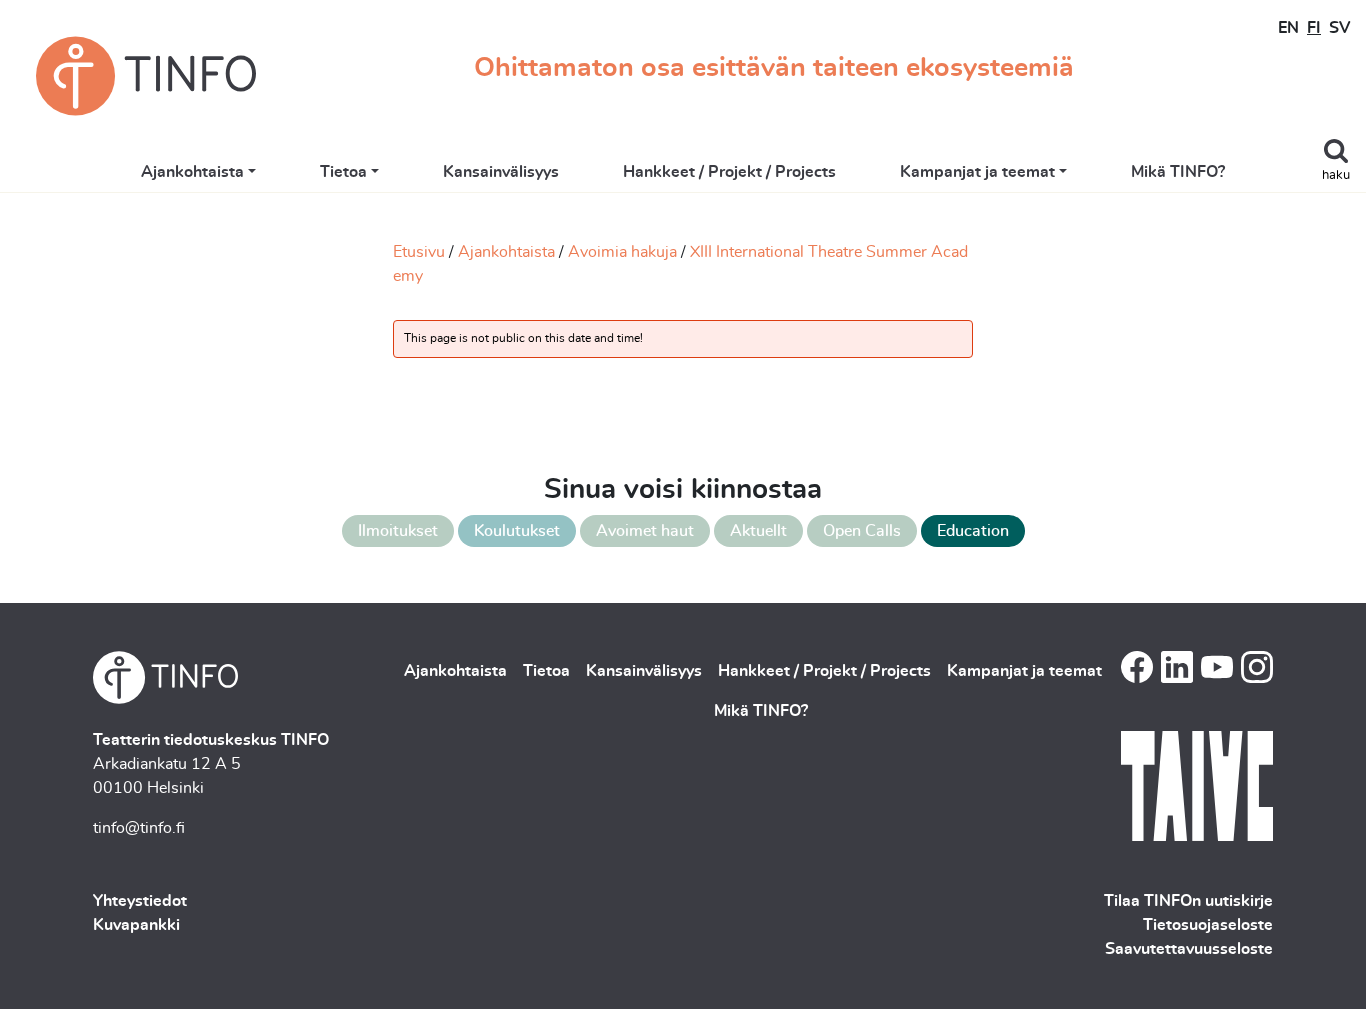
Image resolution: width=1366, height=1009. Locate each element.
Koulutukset (517, 531)
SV (1339, 28)
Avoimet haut (645, 531)
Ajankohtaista (192, 172)
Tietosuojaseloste (1208, 925)
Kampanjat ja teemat (977, 172)
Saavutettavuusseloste (1189, 949)
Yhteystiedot (140, 901)
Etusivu (419, 252)
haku (1336, 175)
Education (973, 531)
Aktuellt (758, 531)
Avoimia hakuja (622, 252)
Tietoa (343, 172)
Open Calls (862, 531)
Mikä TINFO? (1178, 172)
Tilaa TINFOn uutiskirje (1188, 901)
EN (1288, 28)
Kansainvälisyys (501, 172)
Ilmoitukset (398, 531)
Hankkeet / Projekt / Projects (729, 172)
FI (1314, 28)
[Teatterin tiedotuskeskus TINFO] (146, 76)
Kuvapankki (136, 925)
